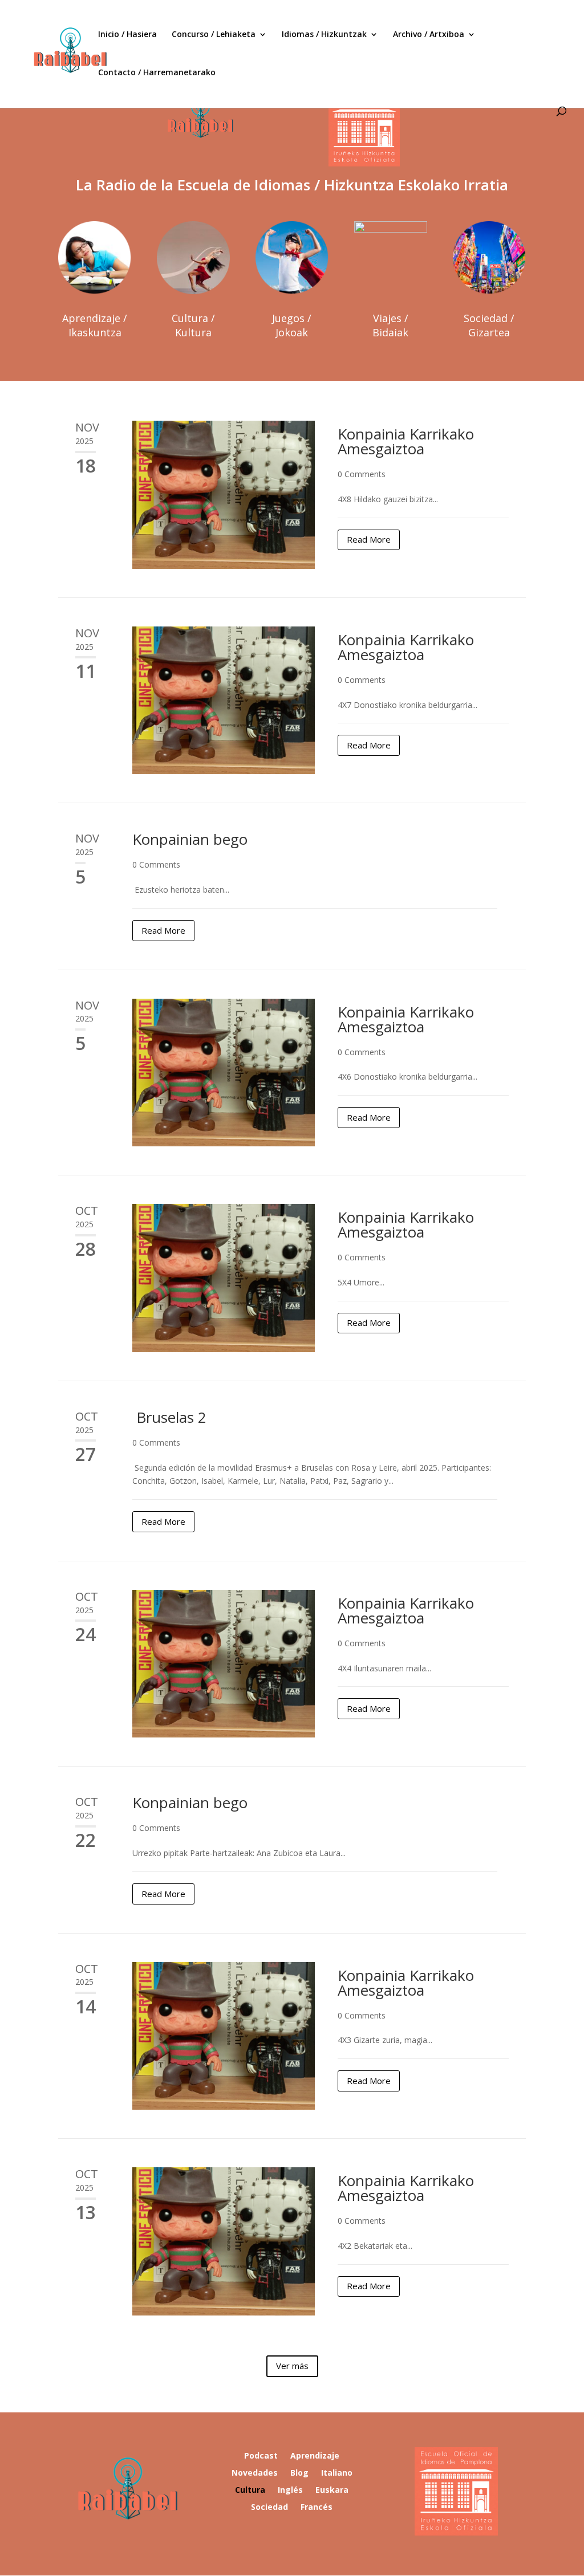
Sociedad (269, 2508)
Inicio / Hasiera (127, 35)
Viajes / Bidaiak (390, 325)
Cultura (250, 2490)
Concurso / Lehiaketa (214, 35)
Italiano (337, 2473)
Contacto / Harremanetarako (157, 73)
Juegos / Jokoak (292, 325)
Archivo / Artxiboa (429, 35)
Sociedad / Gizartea (489, 325)
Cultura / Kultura (193, 325)
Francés (317, 2508)
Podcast (261, 2456)
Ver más (292, 2366)
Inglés (290, 2490)
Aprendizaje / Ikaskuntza (95, 325)
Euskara (332, 2490)
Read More (369, 539)
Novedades (255, 2473)
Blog (299, 2473)
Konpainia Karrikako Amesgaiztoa (406, 441)
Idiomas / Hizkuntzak (324, 35)
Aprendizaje (315, 2456)
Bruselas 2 (169, 1417)
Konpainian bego (190, 839)
